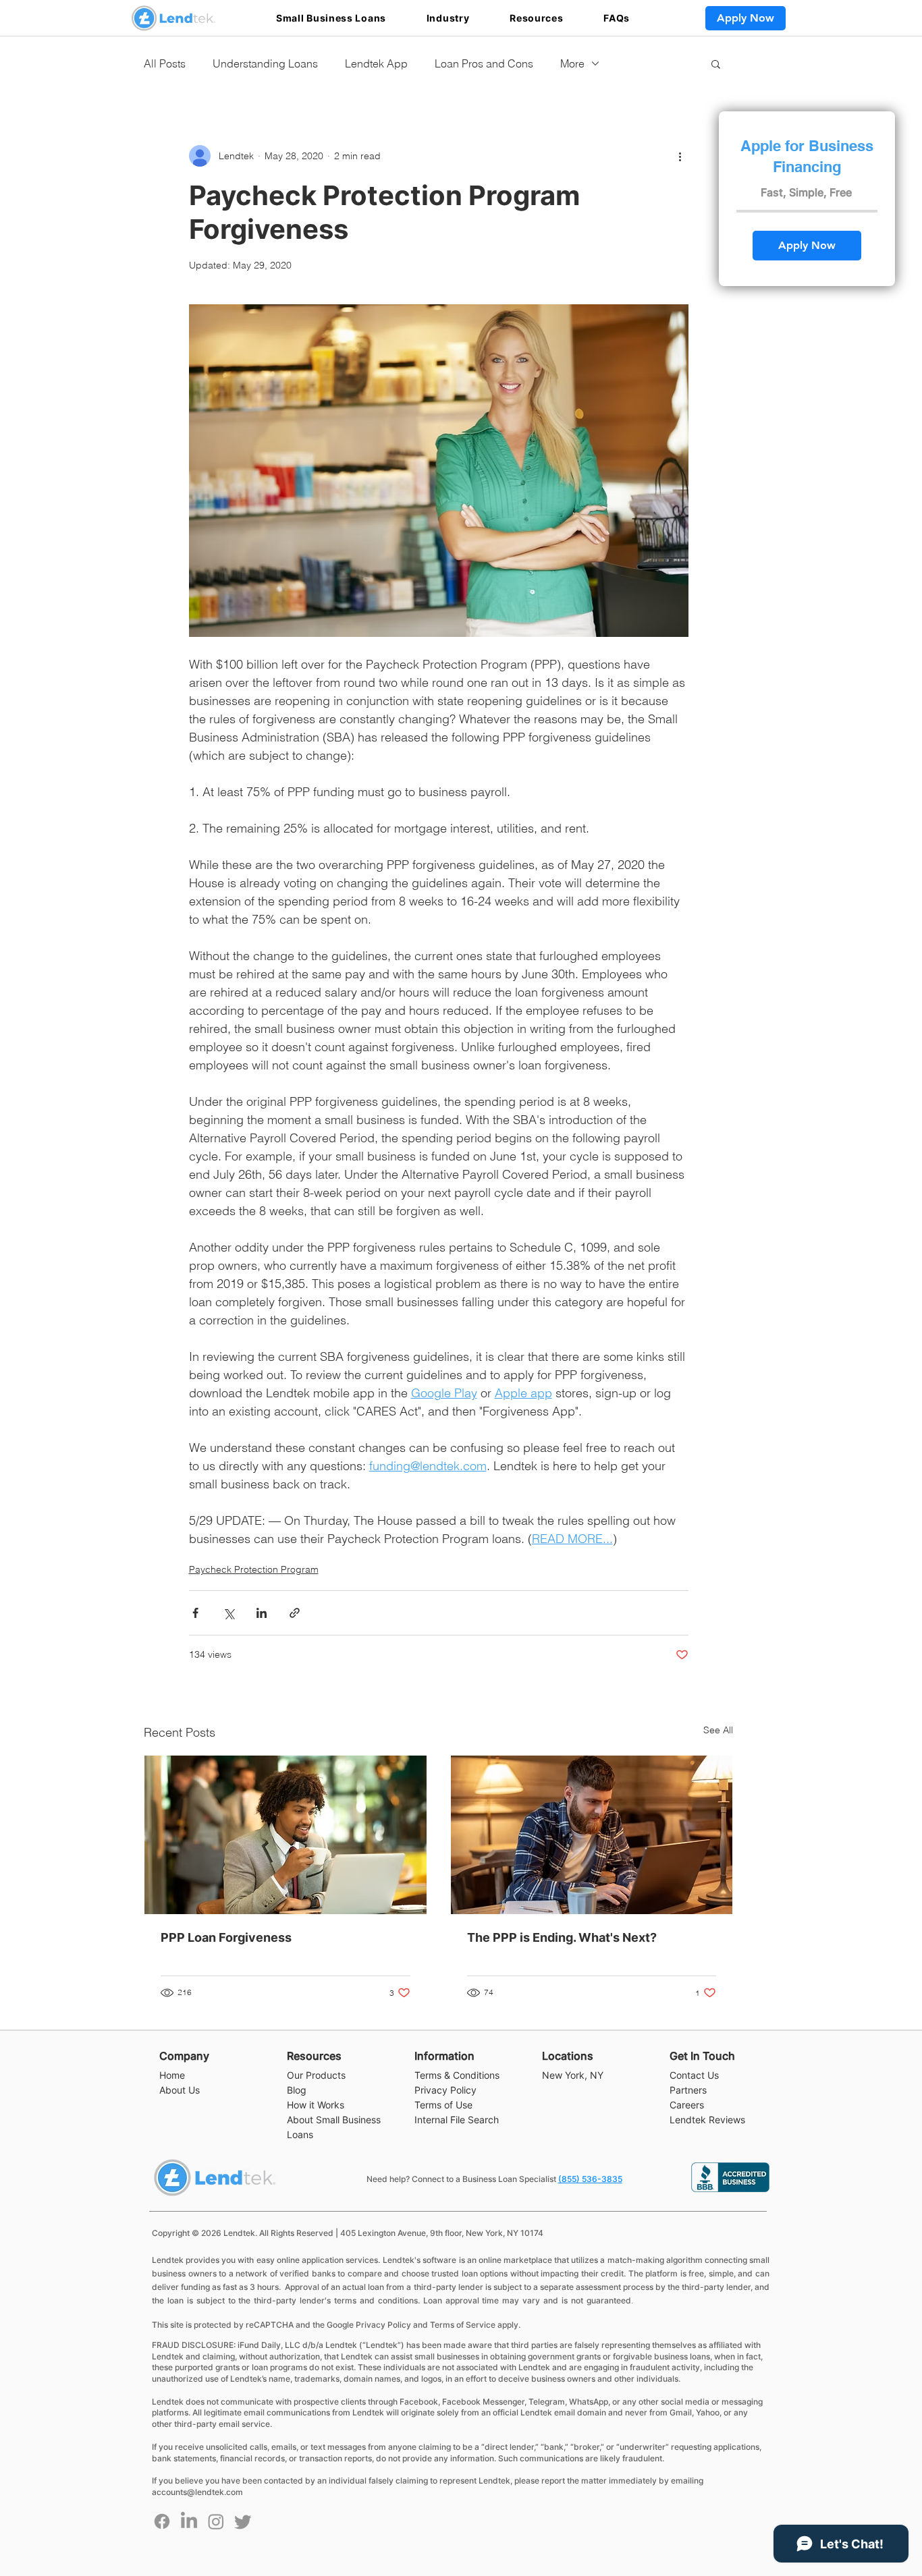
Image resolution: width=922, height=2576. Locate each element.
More (572, 63)
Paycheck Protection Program (254, 1569)
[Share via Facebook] (195, 1613)
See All (718, 1730)
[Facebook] (162, 2521)
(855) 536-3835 (590, 2179)
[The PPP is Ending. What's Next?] (592, 1835)
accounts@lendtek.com (197, 2492)
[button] (331, 18)
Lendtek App (376, 63)
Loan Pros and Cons (484, 63)
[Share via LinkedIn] (262, 1613)
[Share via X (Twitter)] (228, 1613)
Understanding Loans (265, 63)
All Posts (165, 63)
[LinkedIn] (189, 2521)
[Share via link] (295, 1613)
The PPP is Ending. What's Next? (562, 1937)
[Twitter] (243, 2521)
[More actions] (680, 156)
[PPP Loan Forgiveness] (286, 1835)
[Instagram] (216, 2521)
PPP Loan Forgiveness (226, 1937)
